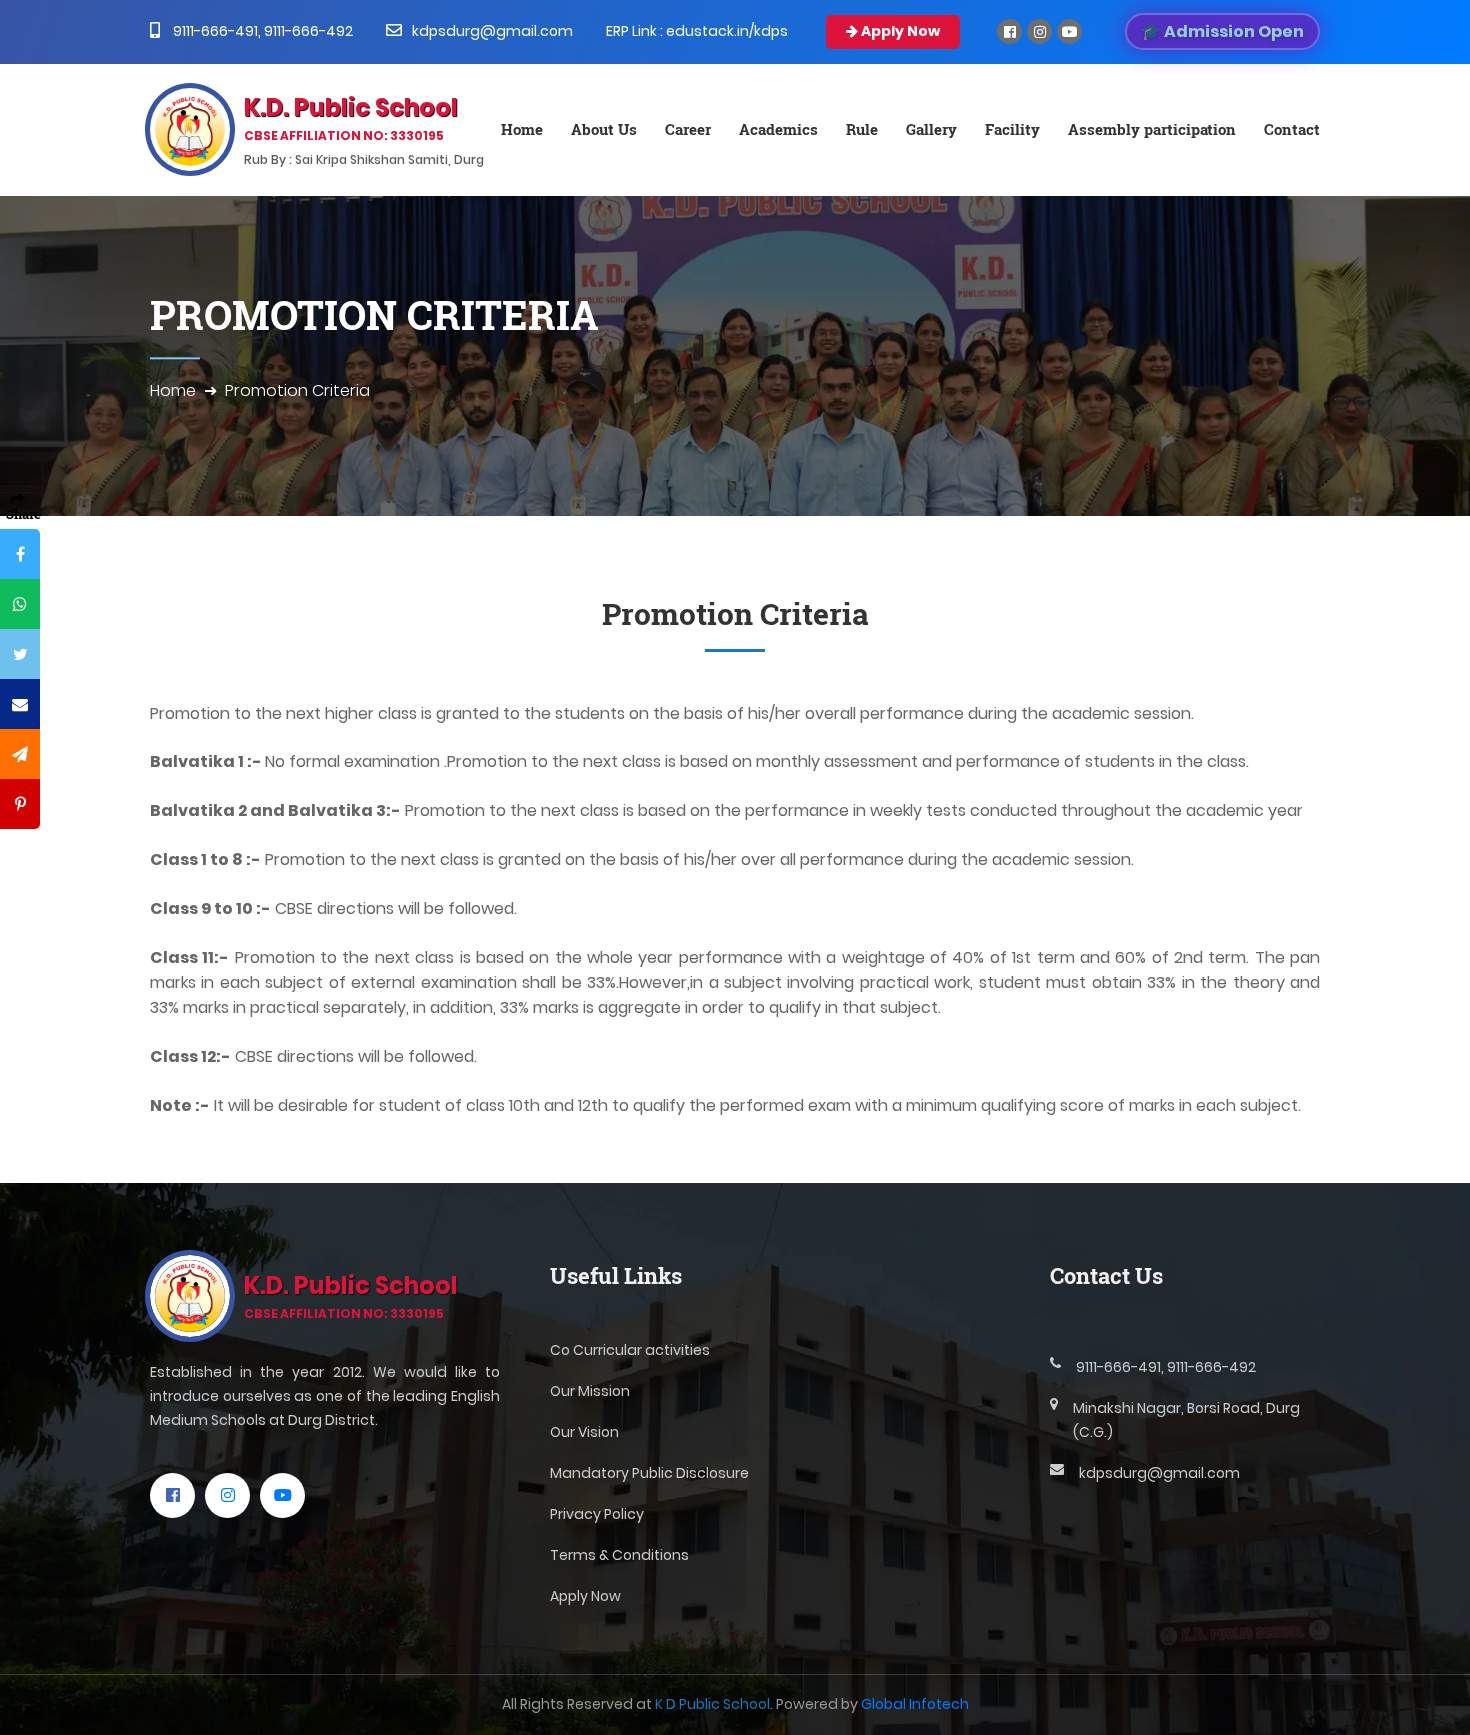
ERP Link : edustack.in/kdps (697, 31)
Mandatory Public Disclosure (649, 1473)
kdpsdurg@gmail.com (492, 31)
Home (522, 129)
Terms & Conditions (619, 1555)
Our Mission (590, 1391)
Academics (778, 129)
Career (688, 129)
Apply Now (899, 31)
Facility (1012, 129)
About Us (604, 129)
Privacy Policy (597, 1514)
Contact (1292, 129)
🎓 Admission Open (1222, 31)
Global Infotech (915, 1704)
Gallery (931, 129)
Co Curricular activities (630, 1350)
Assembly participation (1152, 129)
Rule (862, 129)
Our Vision (584, 1432)
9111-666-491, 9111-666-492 (261, 31)
